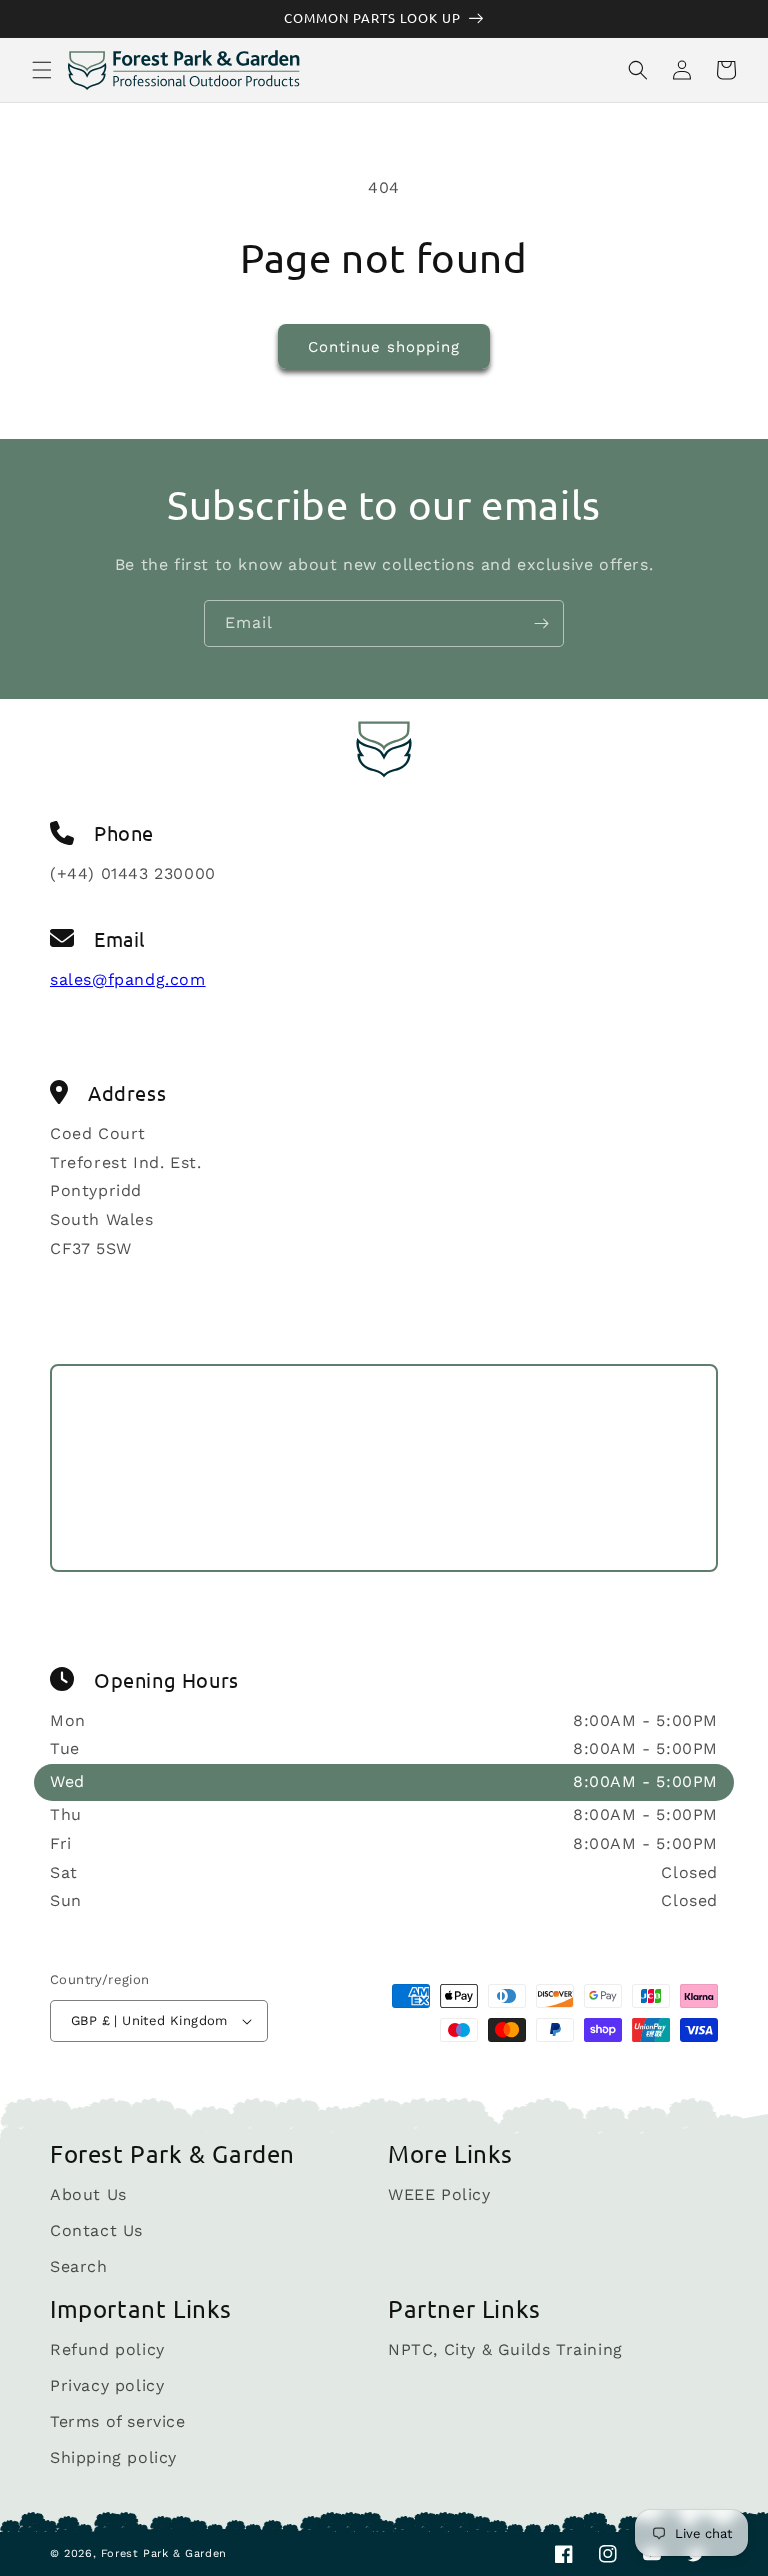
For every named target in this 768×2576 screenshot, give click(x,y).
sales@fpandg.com (128, 979)
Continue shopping (384, 347)
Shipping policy (113, 2457)
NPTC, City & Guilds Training (505, 2350)
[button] (42, 70)
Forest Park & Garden (164, 2553)
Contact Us (96, 2230)
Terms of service (118, 2421)
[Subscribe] (541, 623)
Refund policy (107, 2350)
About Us (88, 2195)
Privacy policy (107, 2385)
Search (79, 2266)
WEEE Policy (439, 2195)
